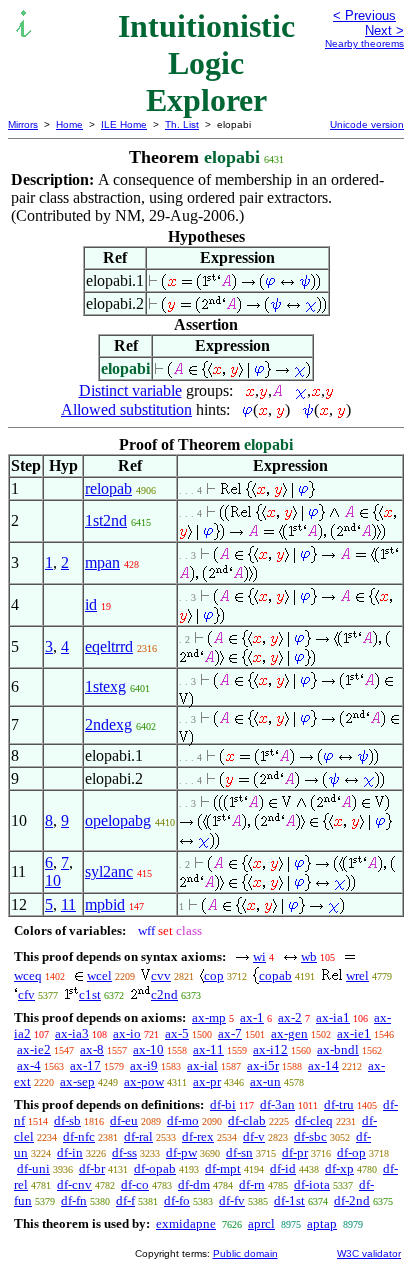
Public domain (245, 1253)
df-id (283, 1168)
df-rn (252, 1184)
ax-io (127, 1033)
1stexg (105, 686)
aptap (322, 1223)
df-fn (74, 1200)
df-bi (223, 1104)
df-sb (67, 1120)
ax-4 (29, 1065)
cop (214, 975)
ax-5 (177, 1033)
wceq (28, 975)
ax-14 (323, 1065)
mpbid (105, 904)
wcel (99, 975)
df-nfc (79, 1136)
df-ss (124, 1152)
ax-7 (230, 1033)
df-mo (183, 1120)
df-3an (277, 1104)
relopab (108, 488)
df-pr (295, 1152)
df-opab (155, 1168)
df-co (135, 1184)
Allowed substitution (126, 409)
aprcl (261, 1223)
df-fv (232, 1200)
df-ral (138, 1136)
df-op (351, 1152)
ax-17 (85, 1065)
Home (69, 124)
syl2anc (109, 871)
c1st (90, 994)
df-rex (198, 1136)
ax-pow (144, 1081)
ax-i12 (270, 1049)
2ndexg (108, 724)
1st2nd (106, 520)
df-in (70, 1152)
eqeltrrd (109, 646)
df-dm (194, 1184)
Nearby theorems (364, 43)
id (91, 604)
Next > (384, 30)
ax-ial (202, 1065)
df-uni (33, 1168)
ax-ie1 (354, 1033)
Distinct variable (130, 390)
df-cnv (74, 1184)
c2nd (164, 994)
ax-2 (290, 1017)
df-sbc (310, 1136)
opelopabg (118, 820)
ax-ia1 (333, 1017)
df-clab (247, 1120)
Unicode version (367, 124)
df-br (92, 1168)
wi (259, 956)
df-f (125, 1200)
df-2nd (352, 1200)
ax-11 (208, 1049)
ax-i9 (144, 1065)
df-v (254, 1136)
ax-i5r (263, 1065)
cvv (161, 975)
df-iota (312, 1184)
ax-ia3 (72, 1033)
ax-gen (289, 1033)
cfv (26, 994)
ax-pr (207, 1081)
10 (53, 880)
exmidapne (186, 1223)
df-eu (124, 1120)
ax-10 (148, 1049)
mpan (102, 562)
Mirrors (23, 124)
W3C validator (369, 1253)
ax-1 (252, 1017)
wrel (357, 975)
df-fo (177, 1200)
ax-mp (209, 1017)
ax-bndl (338, 1049)
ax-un (265, 1081)
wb (309, 956)
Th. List (182, 124)
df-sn (239, 1152)
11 (68, 904)
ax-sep (77, 1081)
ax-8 (92, 1049)
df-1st (289, 1200)
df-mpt (223, 1168)
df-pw (181, 1152)
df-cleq (314, 1120)
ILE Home (124, 124)
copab (275, 975)
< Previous (364, 15)
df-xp (339, 1168)
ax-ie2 (34, 1049)
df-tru (339, 1104)
